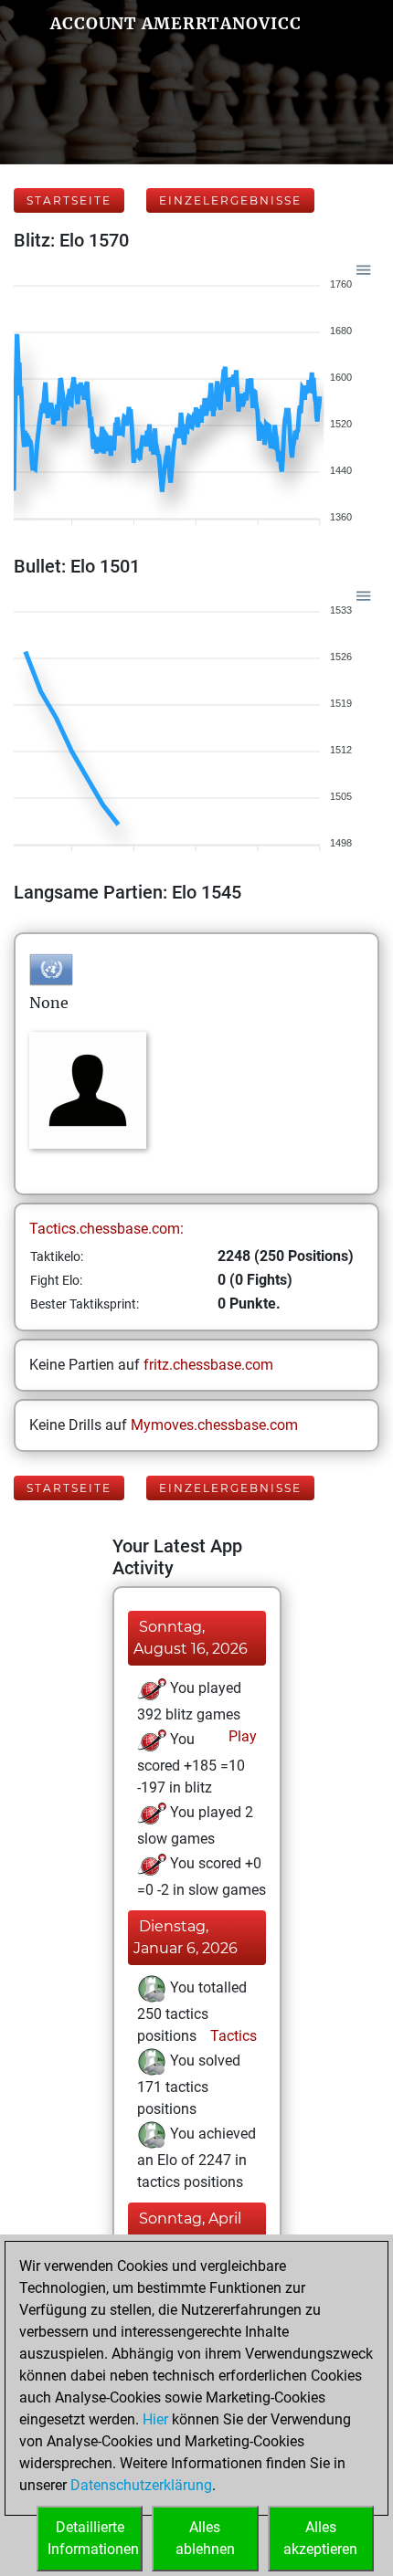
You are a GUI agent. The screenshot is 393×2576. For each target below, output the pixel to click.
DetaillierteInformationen (93, 2538)
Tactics (232, 2036)
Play (241, 1736)
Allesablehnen (205, 2538)
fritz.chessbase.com (208, 1365)
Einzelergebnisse (230, 200)
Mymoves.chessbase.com (214, 1425)
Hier (155, 2419)
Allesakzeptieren (320, 2538)
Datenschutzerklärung (141, 2485)
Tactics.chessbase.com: (106, 1229)
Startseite (69, 200)
